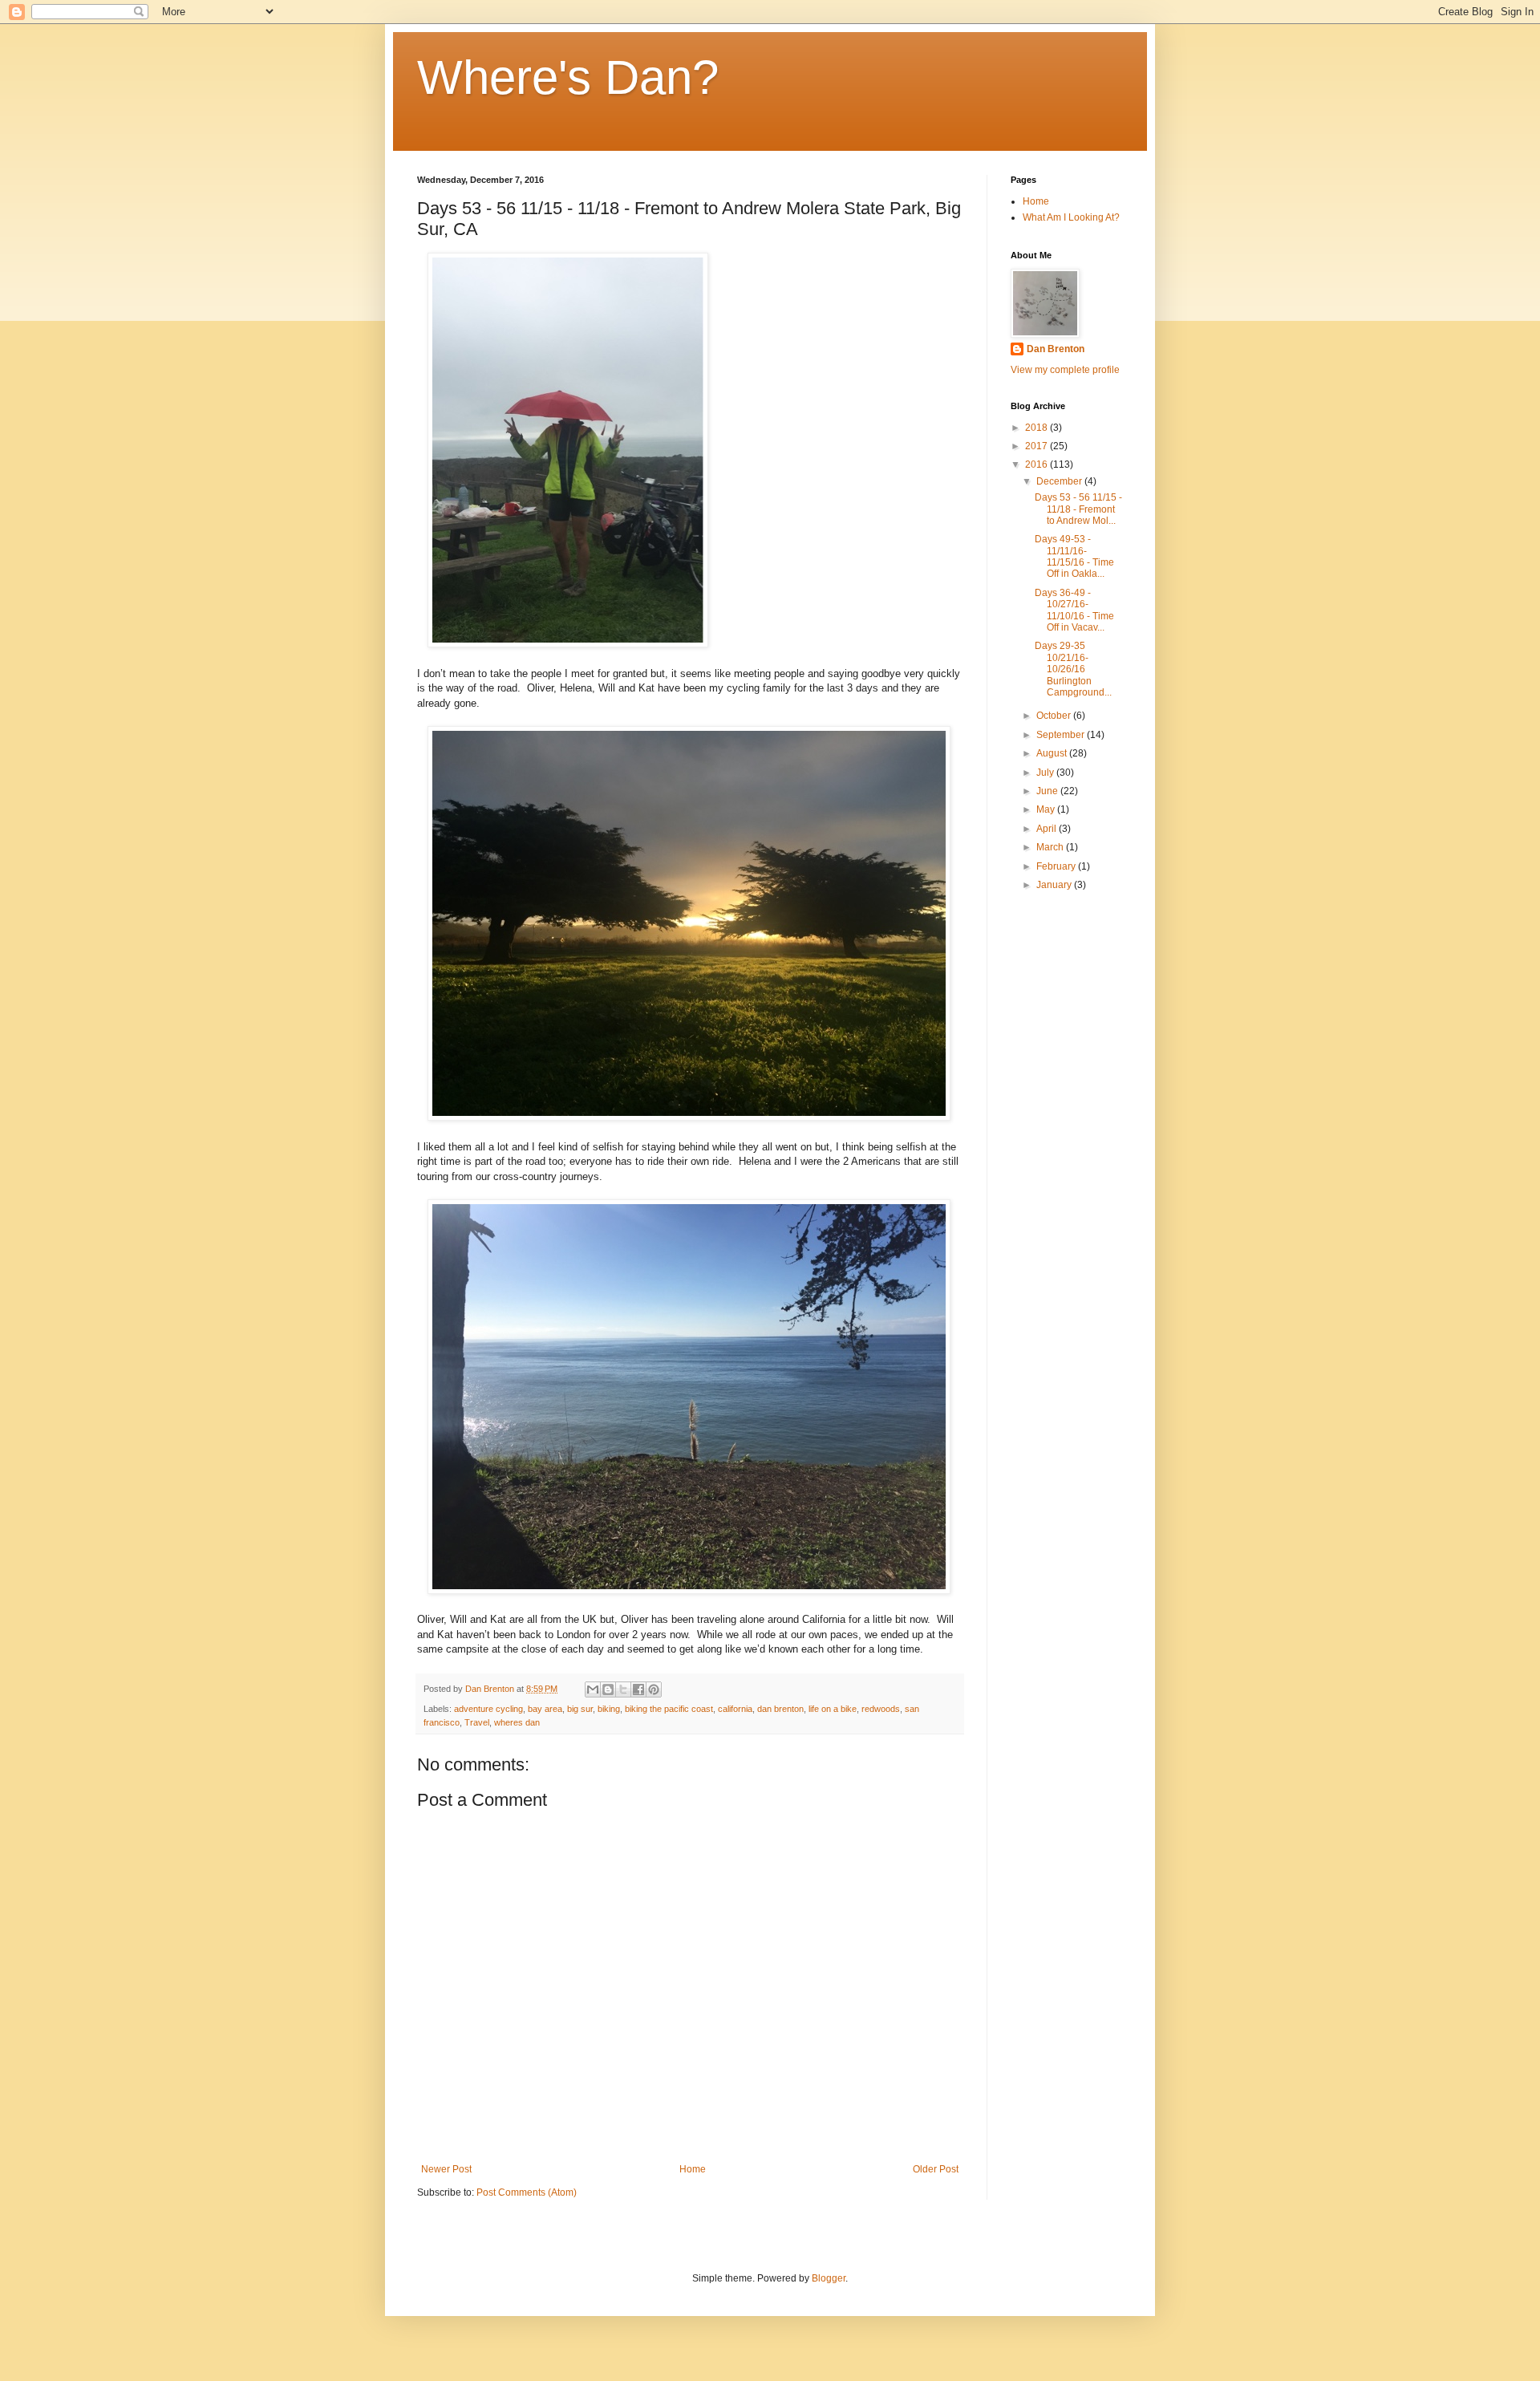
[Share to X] (623, 1689)
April (1048, 829)
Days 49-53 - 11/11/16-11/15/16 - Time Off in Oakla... (1074, 556)
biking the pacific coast (669, 1709)
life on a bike (833, 1709)
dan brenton (780, 1709)
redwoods (881, 1709)
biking (609, 1709)
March (1051, 847)
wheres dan (517, 1722)
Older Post (936, 2169)
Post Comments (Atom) (527, 2192)
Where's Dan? (568, 77)
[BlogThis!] (608, 1689)
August (1053, 753)
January (1055, 885)
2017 (1037, 446)
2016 (1037, 464)
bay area (545, 1709)
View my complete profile (1065, 370)
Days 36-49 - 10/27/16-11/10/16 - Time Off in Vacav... (1074, 610)
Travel (477, 1722)
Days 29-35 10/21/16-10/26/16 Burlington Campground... (1073, 669)
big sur (580, 1709)
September (1062, 735)
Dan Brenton (1056, 349)
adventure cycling (488, 1709)
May (1047, 809)
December (1060, 481)
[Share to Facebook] (638, 1689)
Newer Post (446, 2169)
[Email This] (593, 1689)
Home (693, 2169)
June (1048, 791)
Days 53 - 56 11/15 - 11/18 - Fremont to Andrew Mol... (1078, 509)
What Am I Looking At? (1071, 217)
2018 (1037, 428)
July (1046, 773)
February (1057, 866)
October (1055, 716)
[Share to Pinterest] (654, 1689)
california (735, 1709)
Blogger (829, 2278)
